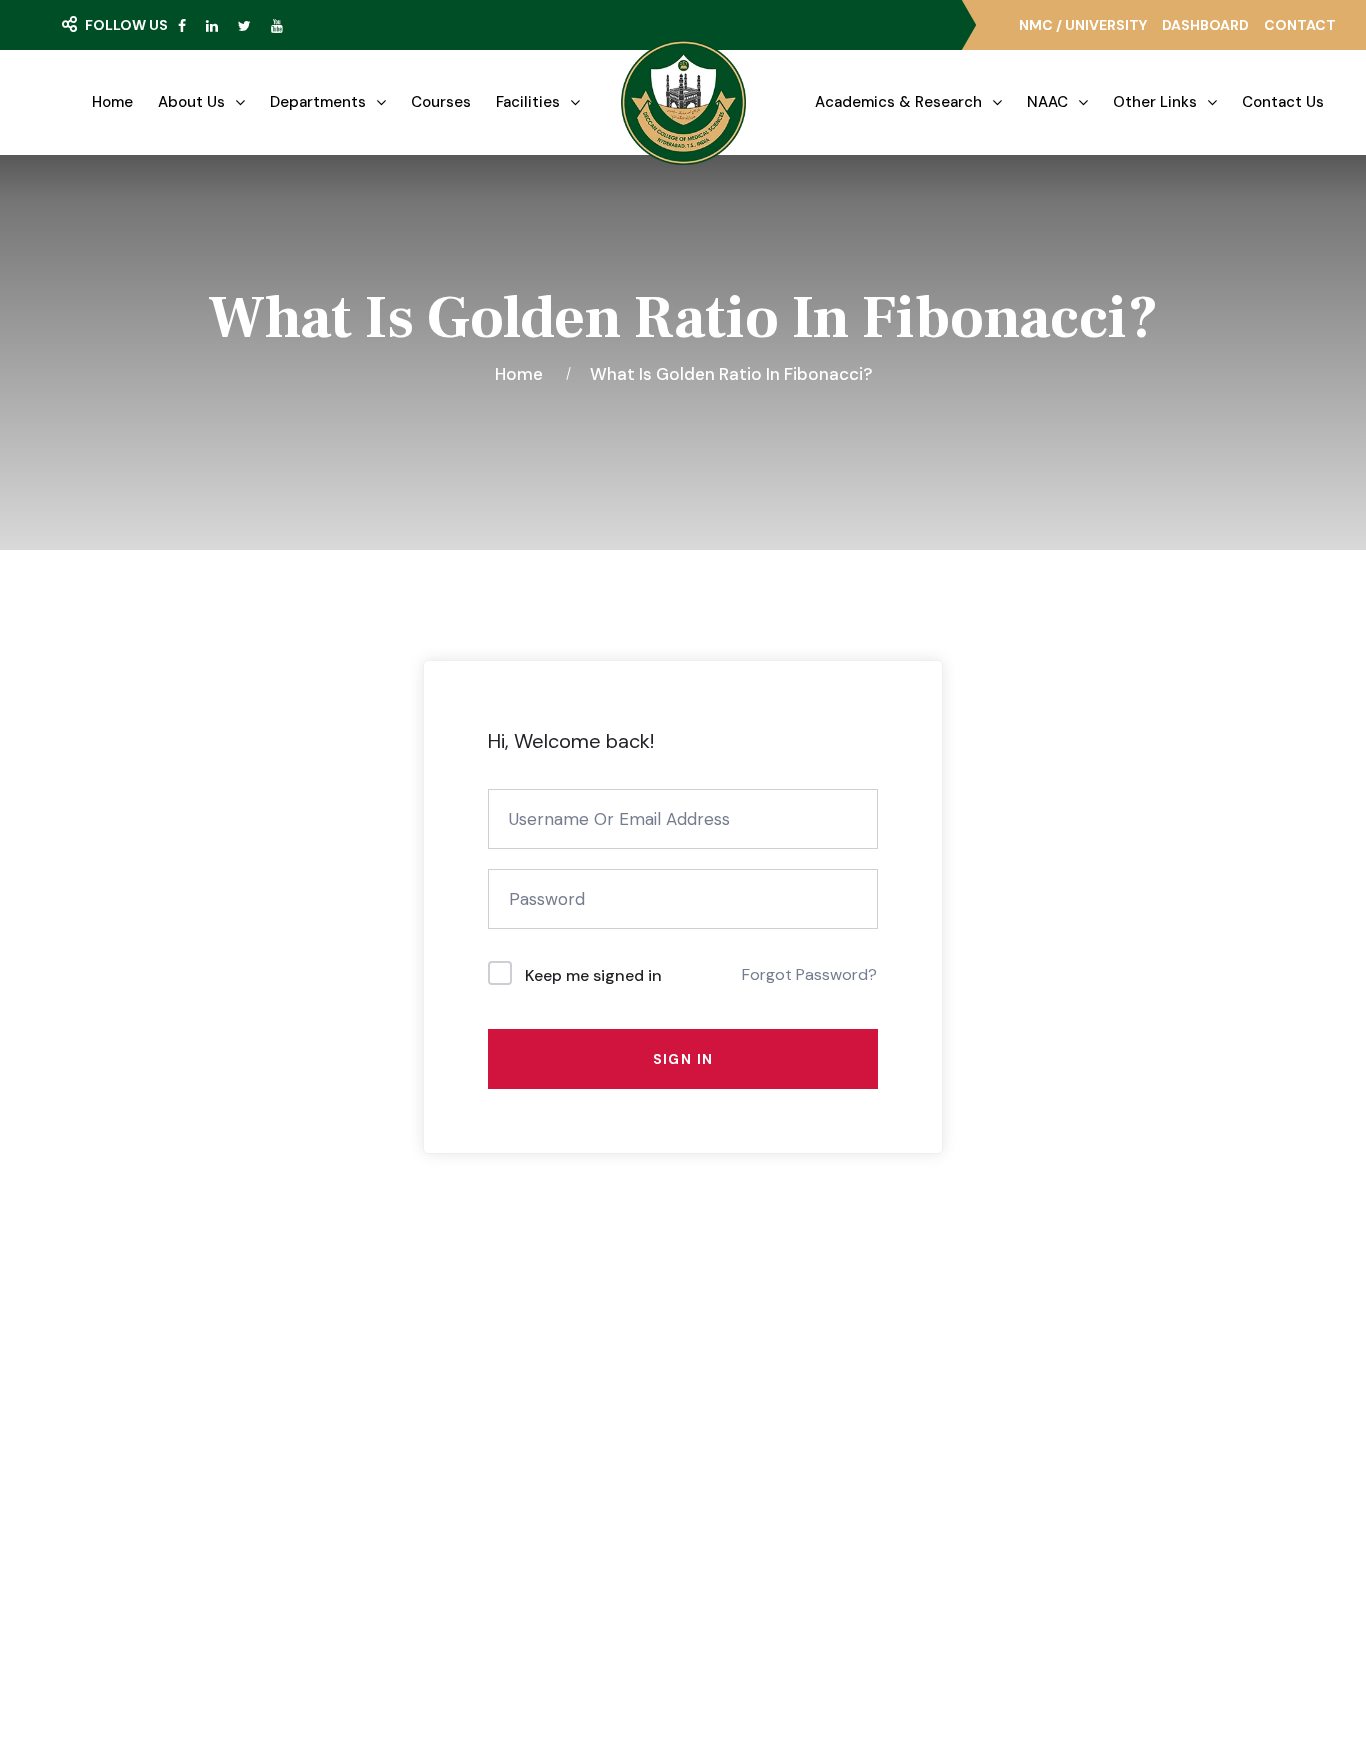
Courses (441, 102)
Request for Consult (222, 1555)
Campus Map (184, 1515)
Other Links (1155, 102)
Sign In (683, 1059)
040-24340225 (1084, 1494)
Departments (318, 102)
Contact (1300, 25)
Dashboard (1205, 25)
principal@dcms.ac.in (1100, 1604)
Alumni (750, 1517)
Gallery (451, 1444)
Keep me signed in (593, 975)
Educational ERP (783, 1590)
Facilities (528, 102)
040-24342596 (1084, 1567)
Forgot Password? (809, 974)
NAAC (1047, 102)
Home (112, 102)
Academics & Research (898, 102)
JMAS (747, 1408)
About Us (191, 102)
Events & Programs (495, 1481)
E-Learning (765, 1444)
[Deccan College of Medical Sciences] (683, 102)
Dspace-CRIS (774, 1554)
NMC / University (1083, 25)
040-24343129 (1082, 1531)
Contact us (1283, 102)
